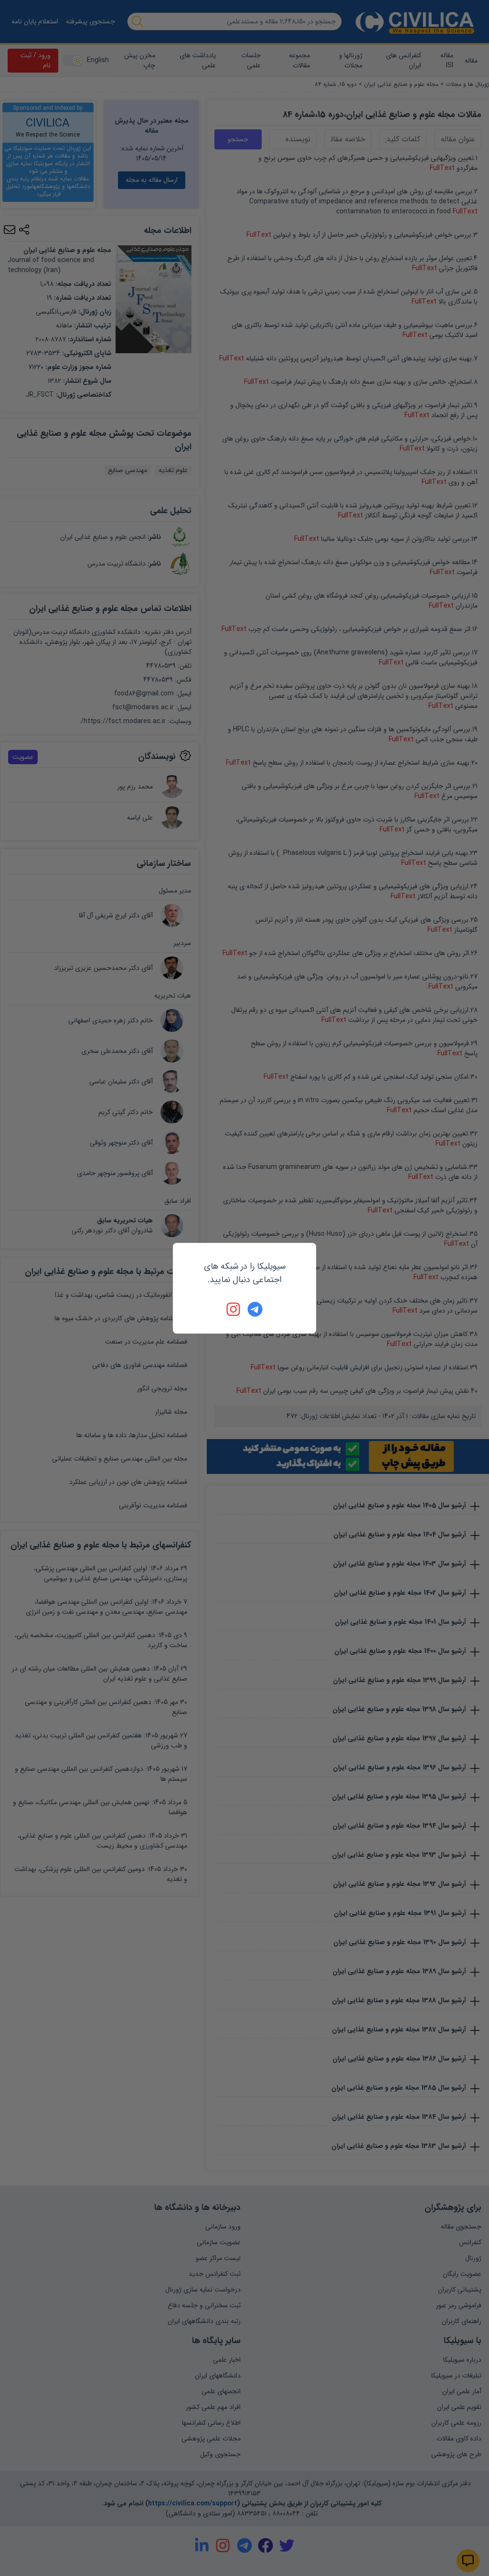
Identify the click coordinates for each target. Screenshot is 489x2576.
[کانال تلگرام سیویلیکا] (255, 1309)
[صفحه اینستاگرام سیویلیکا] (234, 1309)
